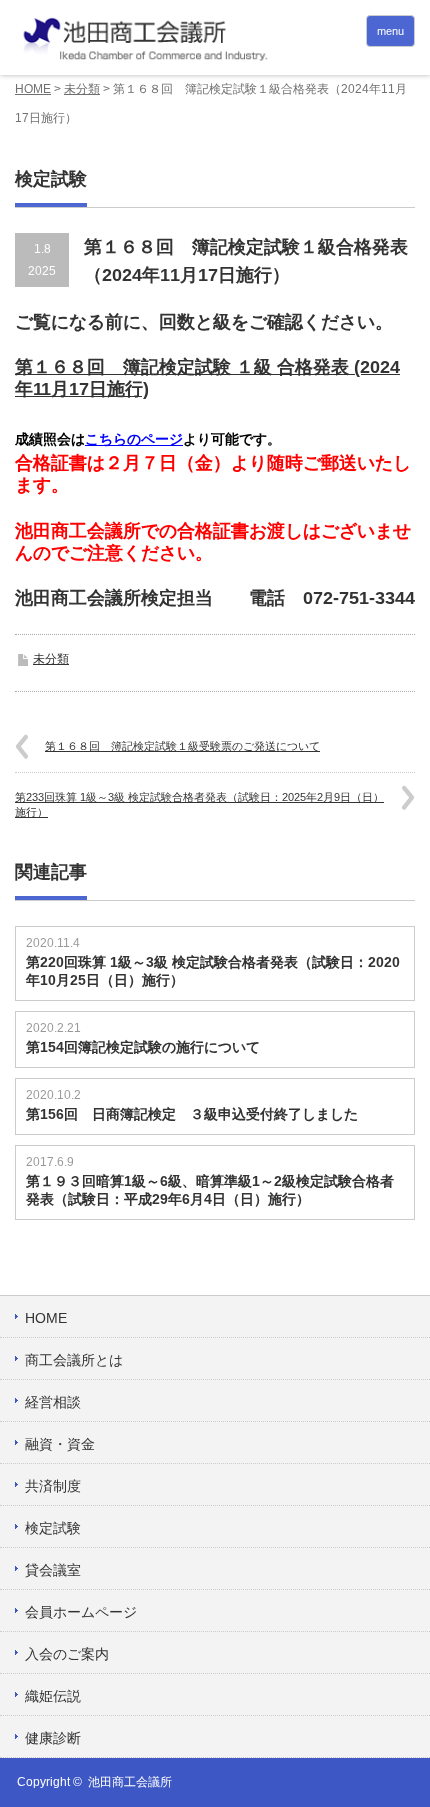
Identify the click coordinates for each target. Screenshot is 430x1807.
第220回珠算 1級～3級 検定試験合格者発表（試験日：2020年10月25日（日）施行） (213, 971)
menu (390, 31)
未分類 (82, 89)
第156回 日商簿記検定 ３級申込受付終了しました (192, 1114)
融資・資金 (60, 1444)
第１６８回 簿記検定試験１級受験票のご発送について (182, 746)
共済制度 (53, 1486)
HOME (33, 89)
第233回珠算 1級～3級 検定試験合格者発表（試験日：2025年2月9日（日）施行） (199, 804)
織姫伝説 (53, 1696)
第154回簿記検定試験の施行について (143, 1047)
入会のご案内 (67, 1654)
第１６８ (51, 367)
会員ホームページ (81, 1612)
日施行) (119, 389)
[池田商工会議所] (215, 40)
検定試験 (53, 1528)
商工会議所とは (74, 1360)
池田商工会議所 (130, 1782)
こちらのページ (134, 439)
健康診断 (53, 1738)
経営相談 (53, 1402)
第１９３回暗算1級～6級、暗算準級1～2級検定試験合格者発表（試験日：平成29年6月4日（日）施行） (210, 1190)
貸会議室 (53, 1570)
